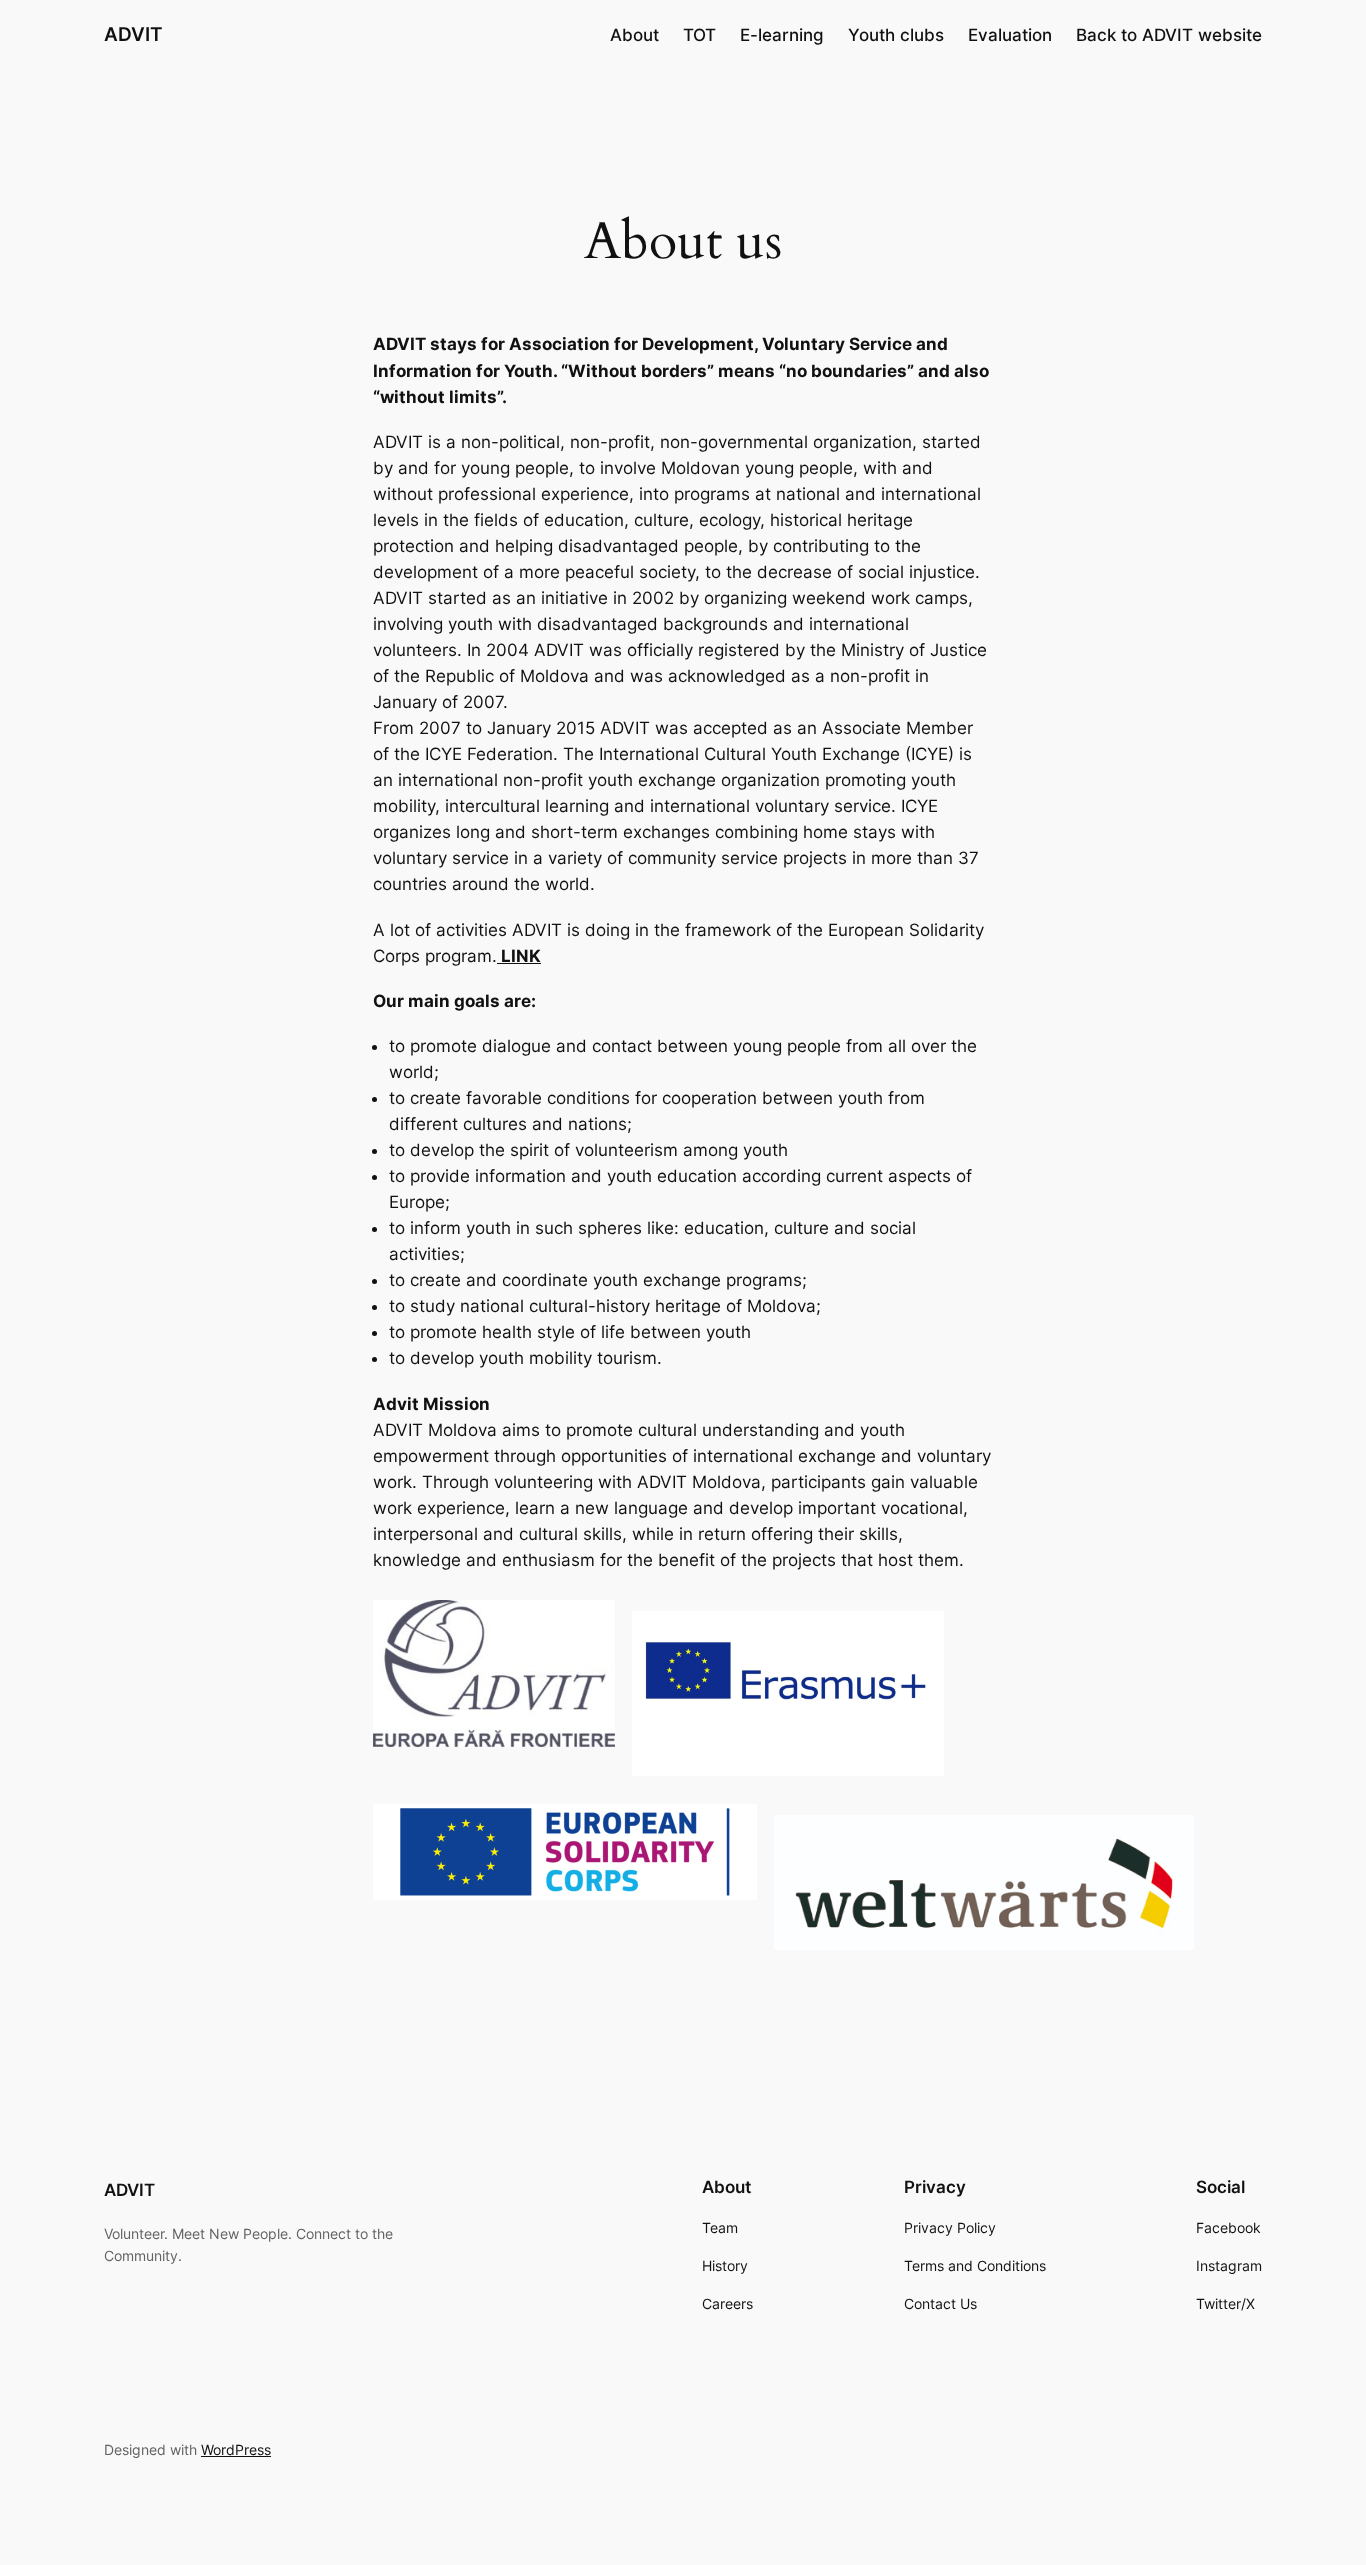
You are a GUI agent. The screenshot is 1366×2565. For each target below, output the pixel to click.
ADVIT (133, 34)
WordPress (236, 2449)
